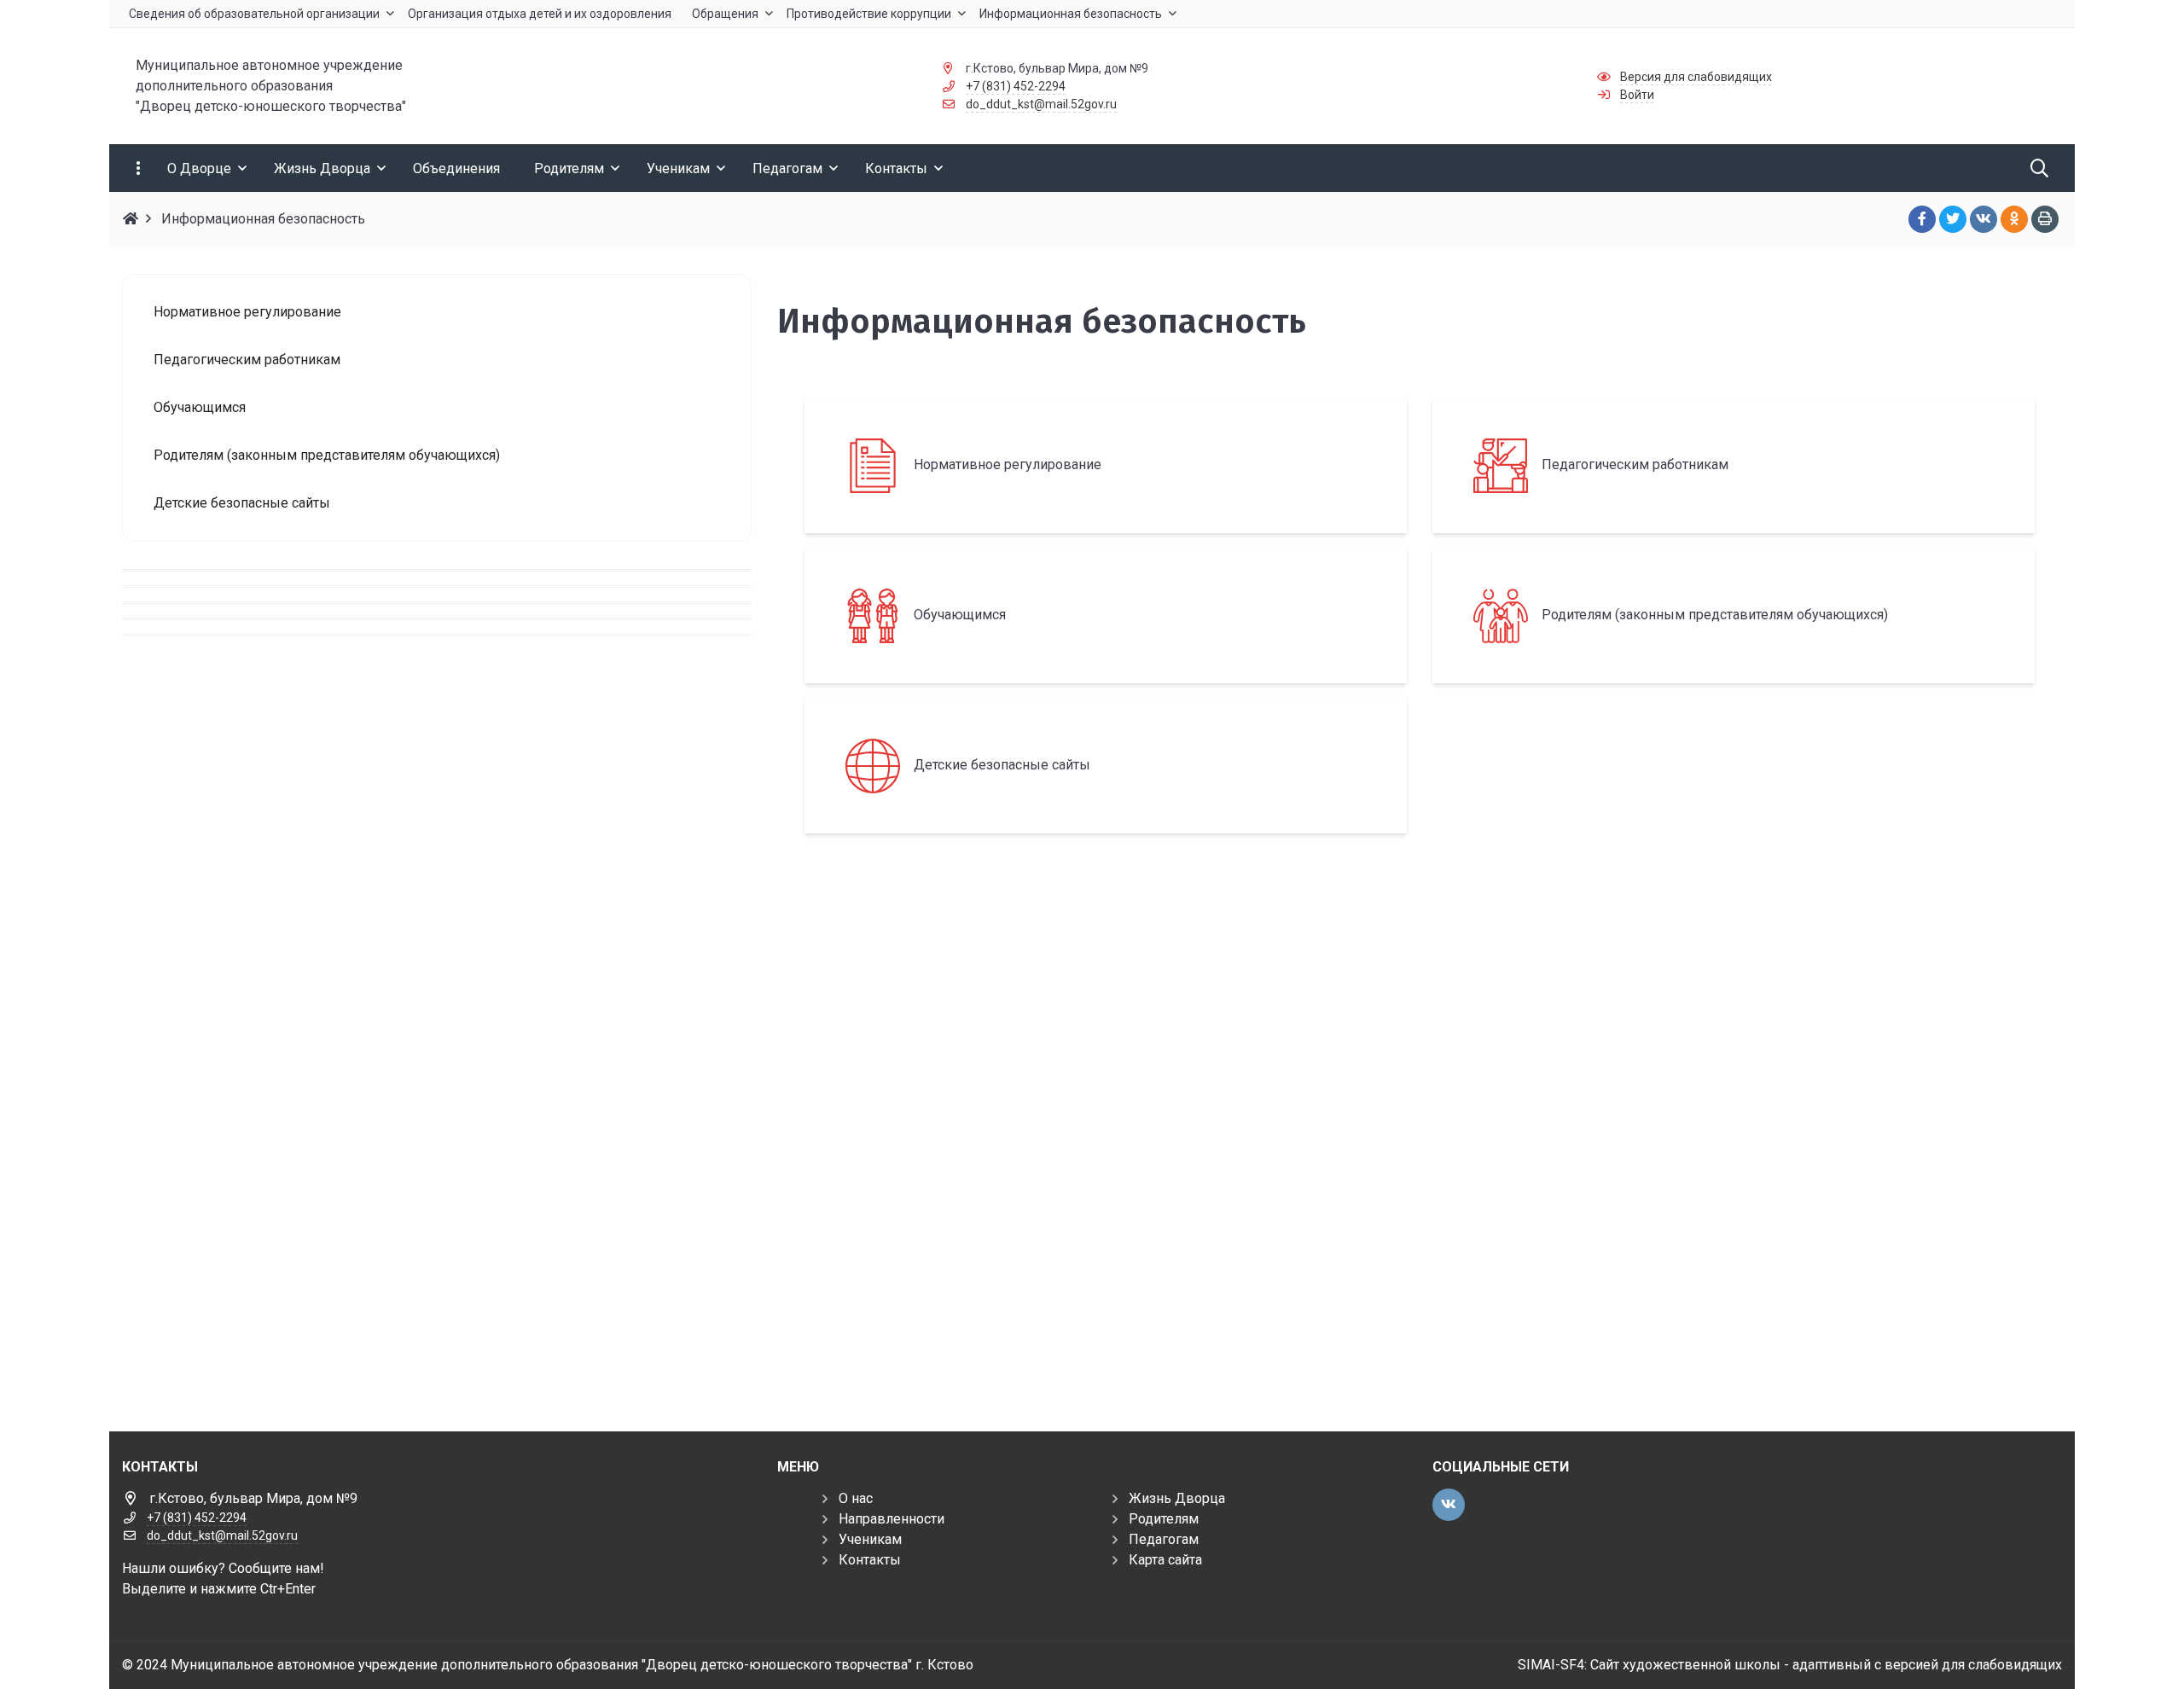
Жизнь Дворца (1177, 1498)
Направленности (892, 1519)
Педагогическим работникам (1635, 464)
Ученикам (870, 1539)
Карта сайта (1165, 1560)
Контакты (870, 1560)
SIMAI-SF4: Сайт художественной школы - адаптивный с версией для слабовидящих (1790, 1665)
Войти (1637, 95)
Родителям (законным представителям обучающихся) (1715, 615)
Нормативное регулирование (1008, 464)
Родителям (1164, 1519)
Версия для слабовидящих (1696, 77)
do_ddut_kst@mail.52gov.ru (1041, 104)
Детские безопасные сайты (1002, 765)
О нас (856, 1498)
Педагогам (1164, 1539)
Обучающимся (960, 615)
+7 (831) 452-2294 (1016, 86)
